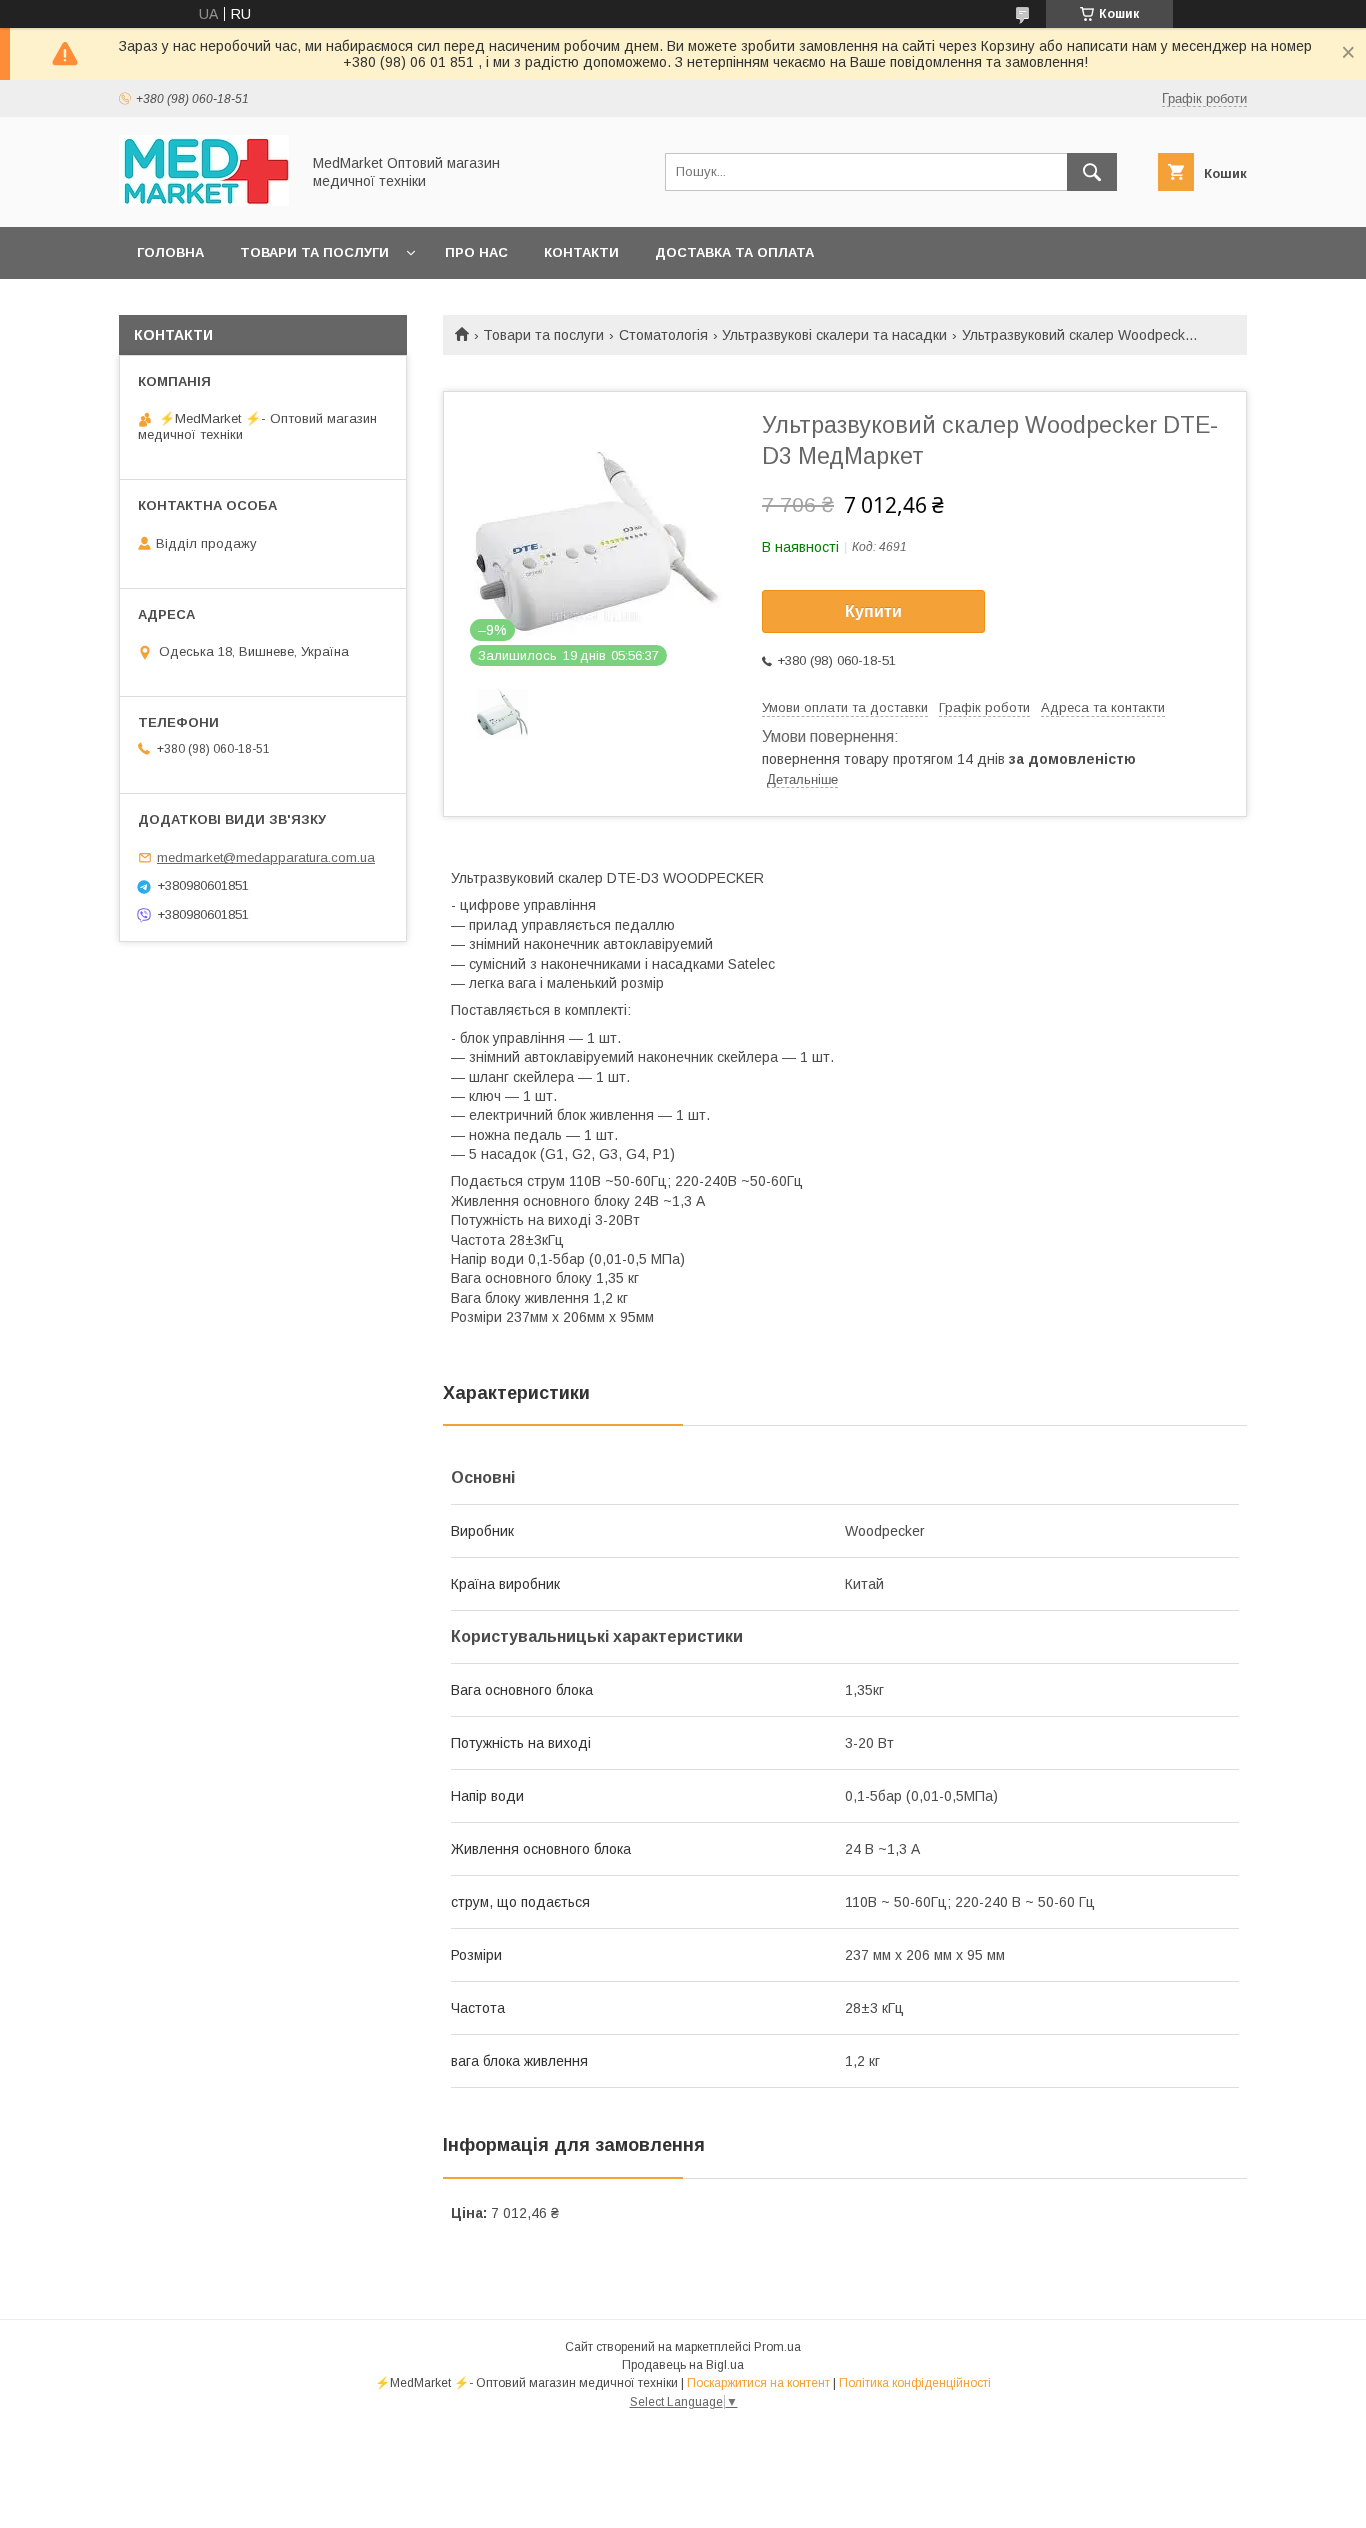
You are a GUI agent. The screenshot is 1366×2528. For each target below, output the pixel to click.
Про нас (476, 252)
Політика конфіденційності (915, 2383)
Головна (170, 252)
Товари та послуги (314, 252)
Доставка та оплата (734, 252)
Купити (873, 611)
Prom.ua (777, 2347)
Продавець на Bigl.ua (683, 2365)
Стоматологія (663, 335)
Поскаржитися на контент (758, 2383)
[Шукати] (1092, 172)
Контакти (581, 252)
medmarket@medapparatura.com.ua (266, 857)
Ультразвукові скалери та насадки (834, 335)
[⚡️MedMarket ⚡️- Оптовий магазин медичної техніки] (204, 201)
